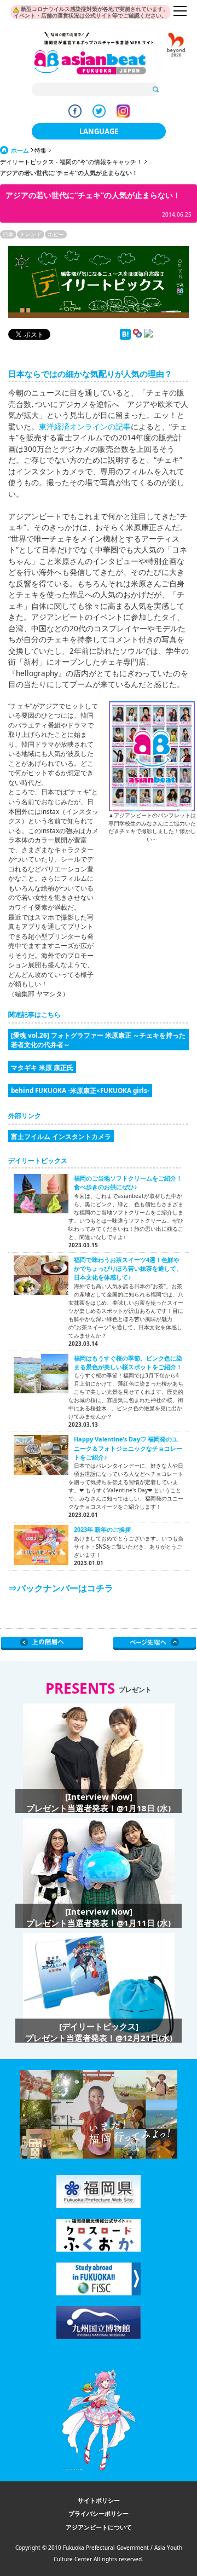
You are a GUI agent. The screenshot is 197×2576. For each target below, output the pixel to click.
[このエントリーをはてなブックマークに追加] (125, 337)
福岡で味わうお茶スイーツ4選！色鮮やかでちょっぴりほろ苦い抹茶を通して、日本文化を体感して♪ (128, 1269)
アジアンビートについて (99, 2527)
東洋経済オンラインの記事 (85, 426)
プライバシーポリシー (99, 2513)
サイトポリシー (99, 2500)
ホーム (20, 150)
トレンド (31, 234)
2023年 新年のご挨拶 (102, 1529)
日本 (8, 234)
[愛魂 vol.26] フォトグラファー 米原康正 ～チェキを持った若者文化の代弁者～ (98, 1039)
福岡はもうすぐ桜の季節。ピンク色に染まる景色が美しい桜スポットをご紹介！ (128, 1362)
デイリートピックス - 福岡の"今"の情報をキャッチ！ (71, 162)
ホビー (56, 234)
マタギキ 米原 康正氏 (42, 1067)
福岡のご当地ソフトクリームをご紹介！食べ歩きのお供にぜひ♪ (128, 1182)
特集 (40, 150)
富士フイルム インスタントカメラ (61, 1136)
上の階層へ (42, 1643)
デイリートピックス (38, 1161)
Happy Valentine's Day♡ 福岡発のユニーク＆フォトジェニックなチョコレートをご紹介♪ (128, 1448)
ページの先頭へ (155, 1643)
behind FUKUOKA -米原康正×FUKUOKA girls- (80, 1090)
